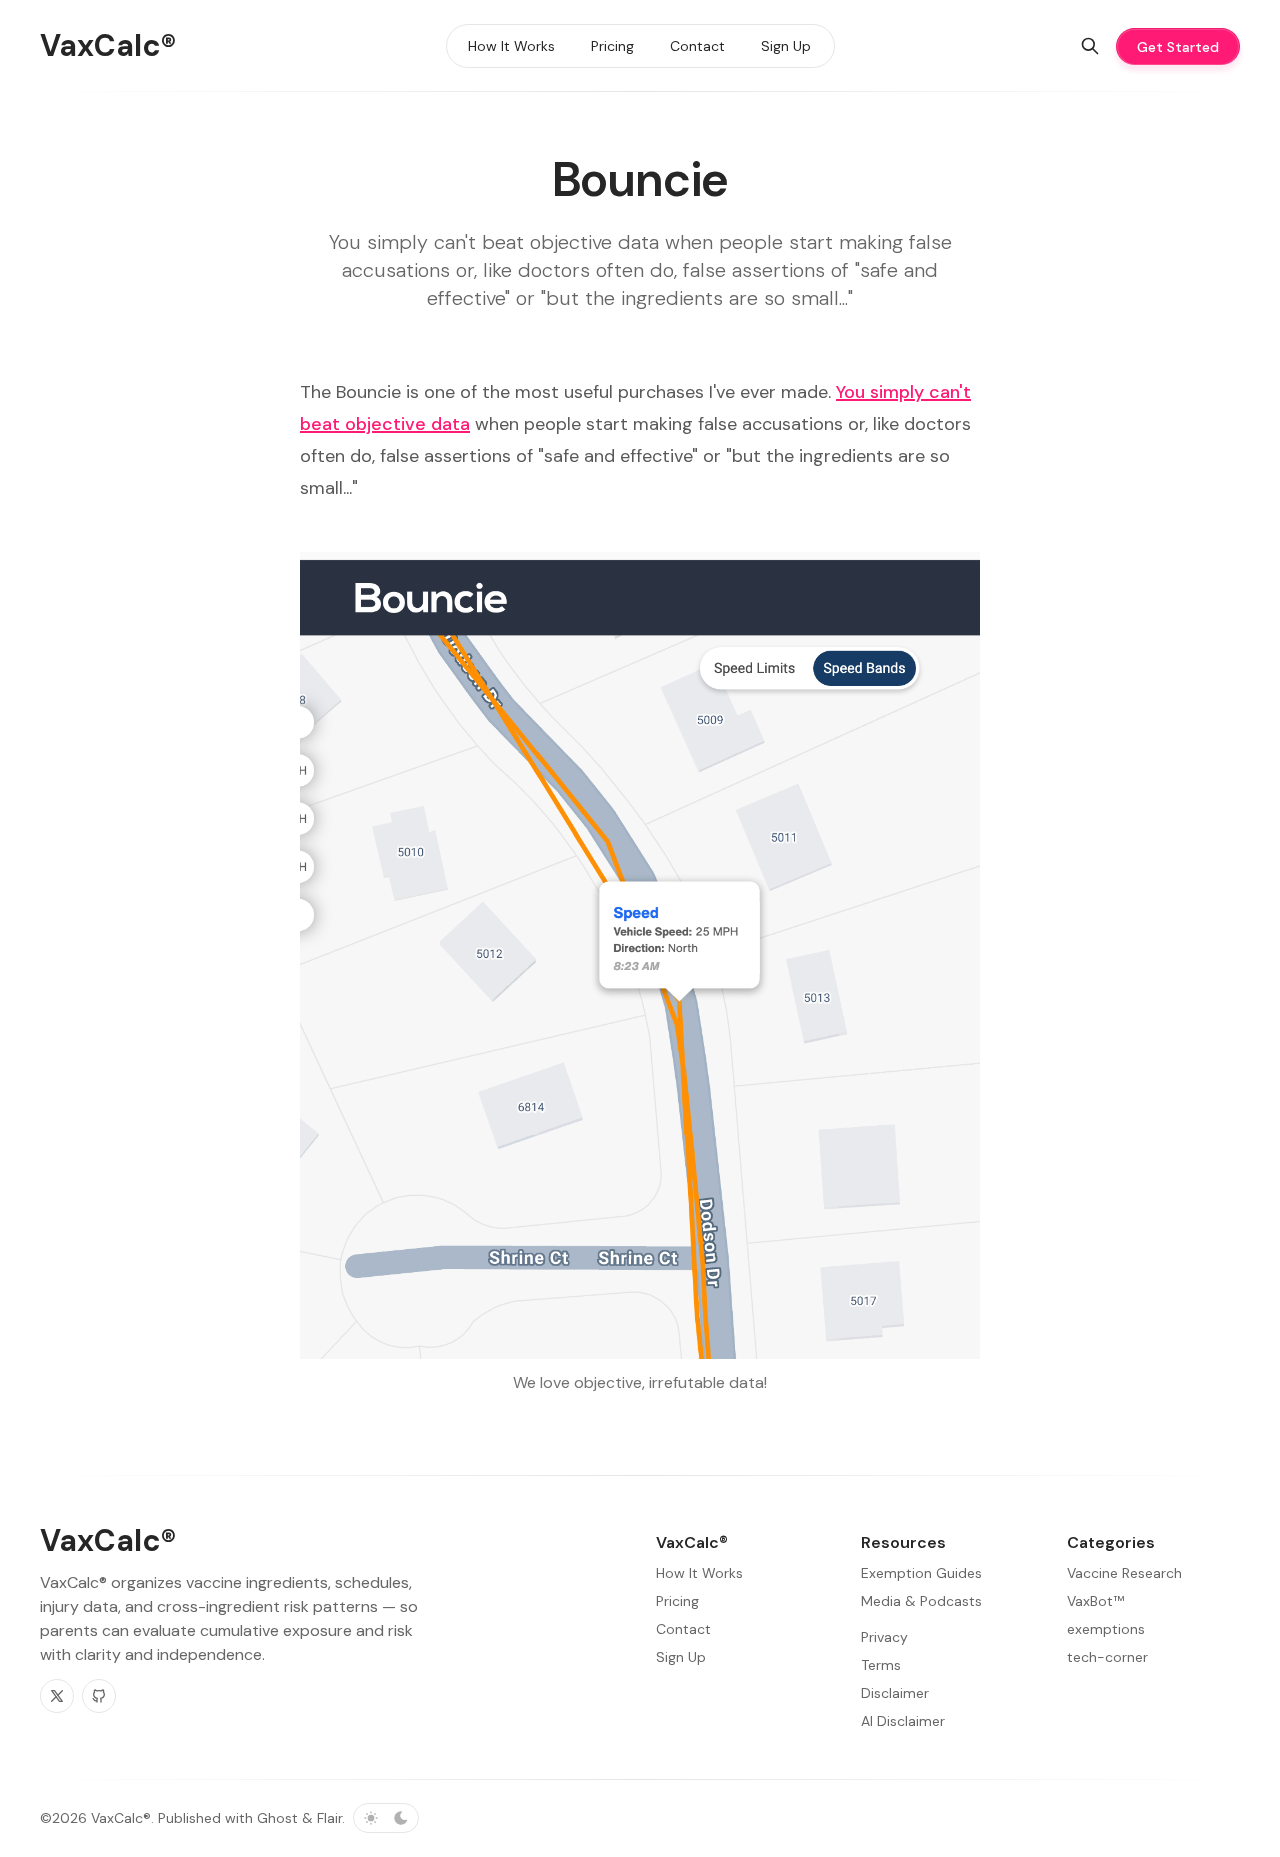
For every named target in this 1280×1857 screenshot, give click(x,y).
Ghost (277, 1818)
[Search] (1090, 46)
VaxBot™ (1095, 1601)
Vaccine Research (1124, 1573)
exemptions (1106, 1629)
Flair (329, 1818)
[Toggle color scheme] (386, 1818)
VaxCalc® (121, 1818)
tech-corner (1107, 1657)
